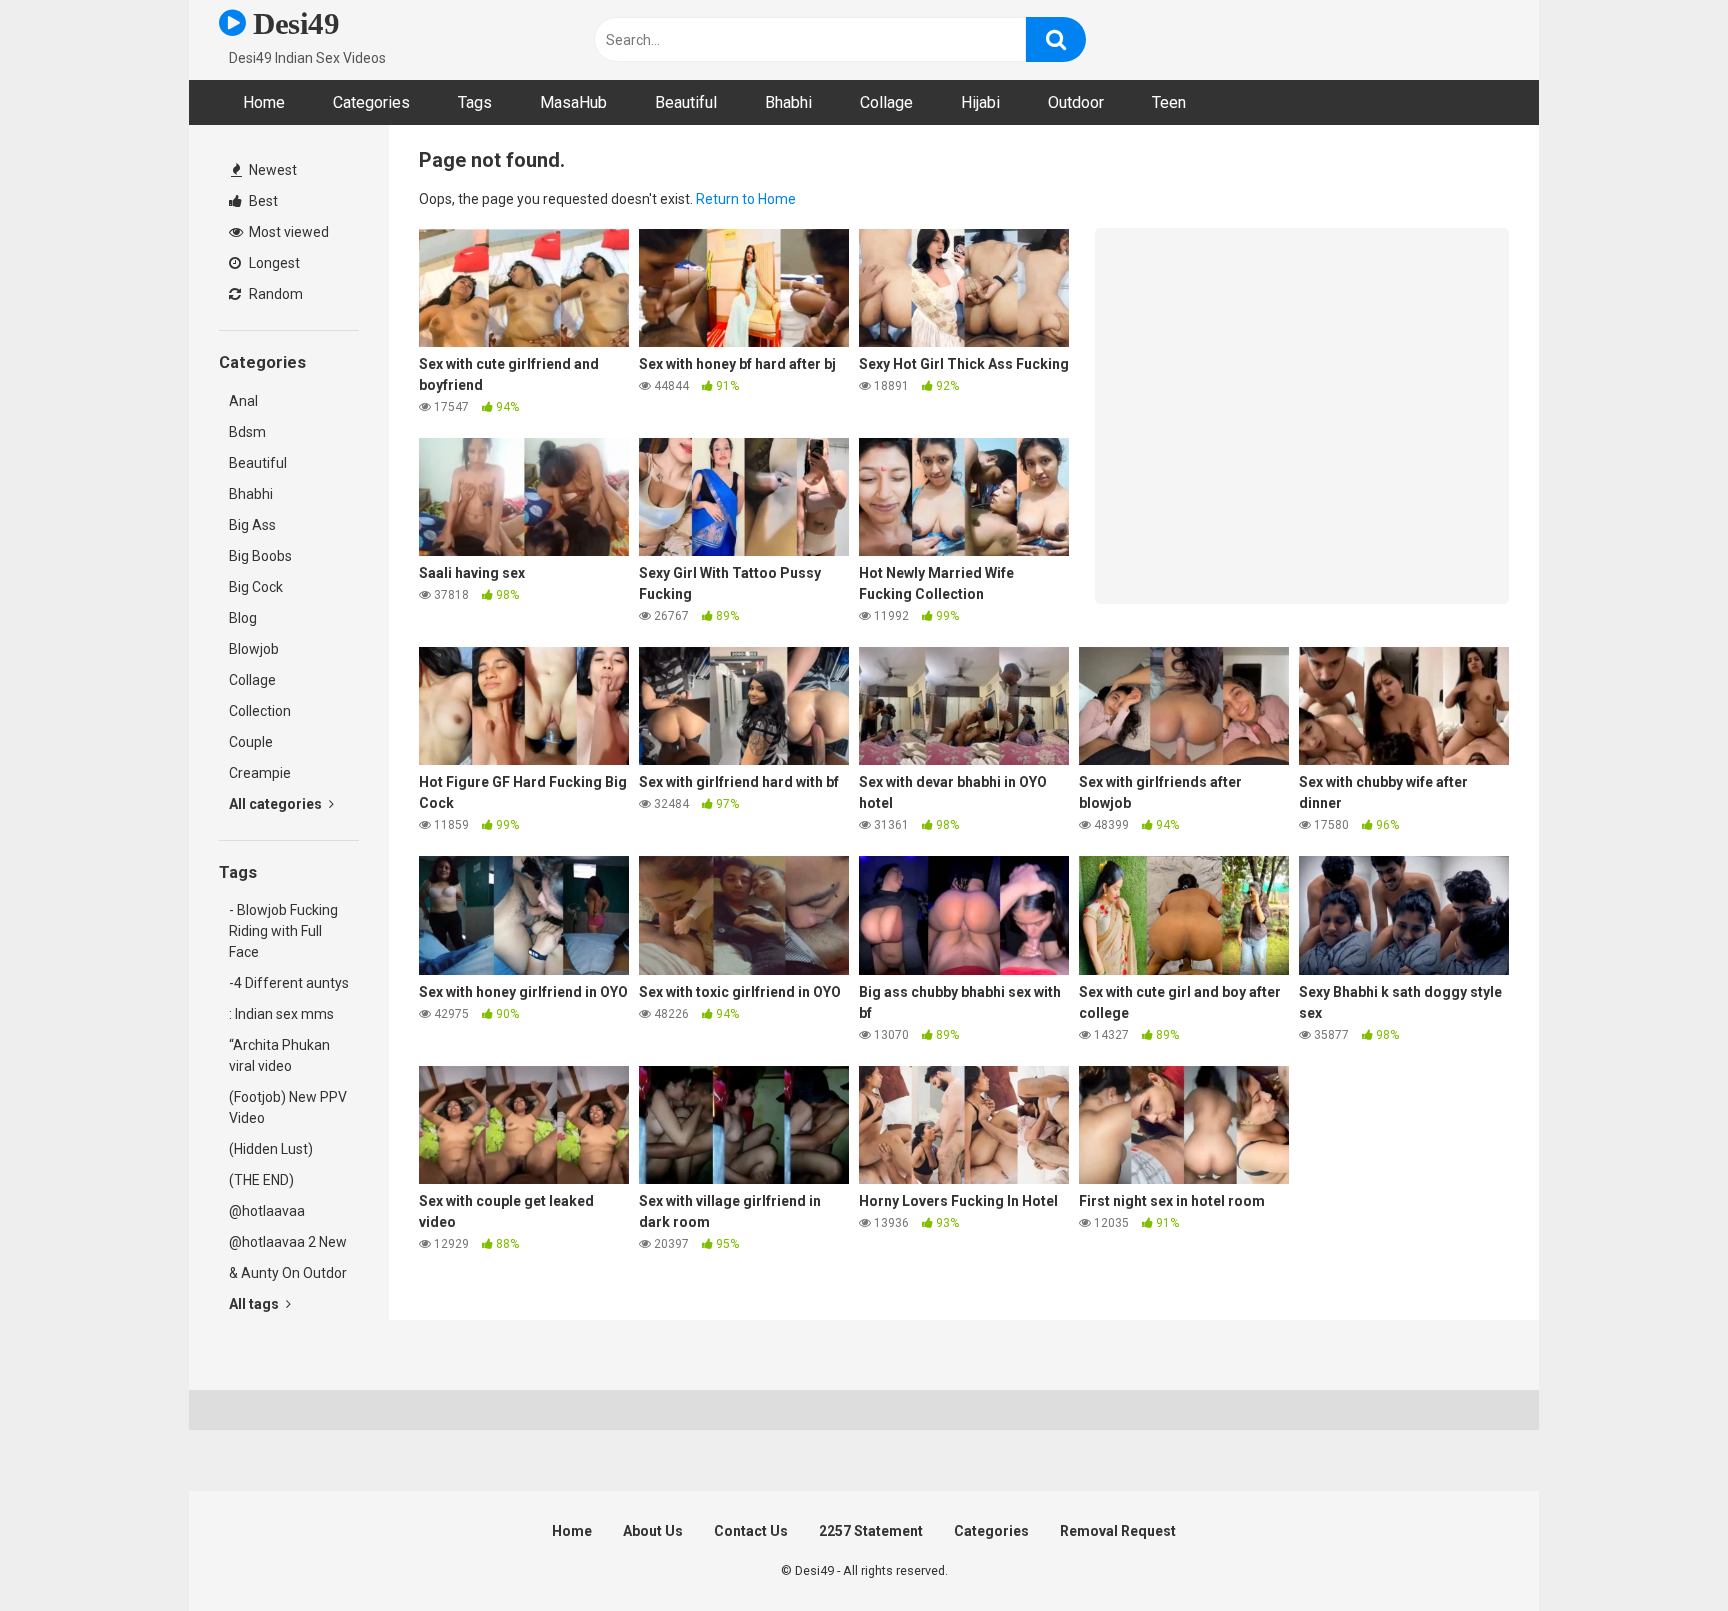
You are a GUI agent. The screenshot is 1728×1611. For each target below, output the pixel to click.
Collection (260, 711)
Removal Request (1118, 1531)
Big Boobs (260, 556)
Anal (243, 401)
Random (274, 294)
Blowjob (254, 649)
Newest (271, 170)
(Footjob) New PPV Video (288, 1107)
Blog (243, 618)
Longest (273, 263)
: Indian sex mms (281, 1014)
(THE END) (261, 1180)
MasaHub (573, 102)
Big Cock (256, 587)
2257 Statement (871, 1531)
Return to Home (746, 199)
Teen (1169, 102)
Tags (475, 102)
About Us (653, 1531)
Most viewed (287, 232)
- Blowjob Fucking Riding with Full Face (283, 931)
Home (264, 102)
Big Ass (252, 525)
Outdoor (1076, 102)
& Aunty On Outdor (288, 1273)
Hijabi (980, 102)
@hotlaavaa (267, 1211)
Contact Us (751, 1531)
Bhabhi (788, 102)
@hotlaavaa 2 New (288, 1242)
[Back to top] (1661, 1550)
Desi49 (292, 23)
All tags (255, 1304)
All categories (277, 804)
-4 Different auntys (289, 983)
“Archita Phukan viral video (279, 1055)
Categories (371, 102)
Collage (886, 102)
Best (262, 201)
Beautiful (686, 102)
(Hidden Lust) (271, 1149)
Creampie (260, 773)
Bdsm (247, 432)
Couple (251, 742)
